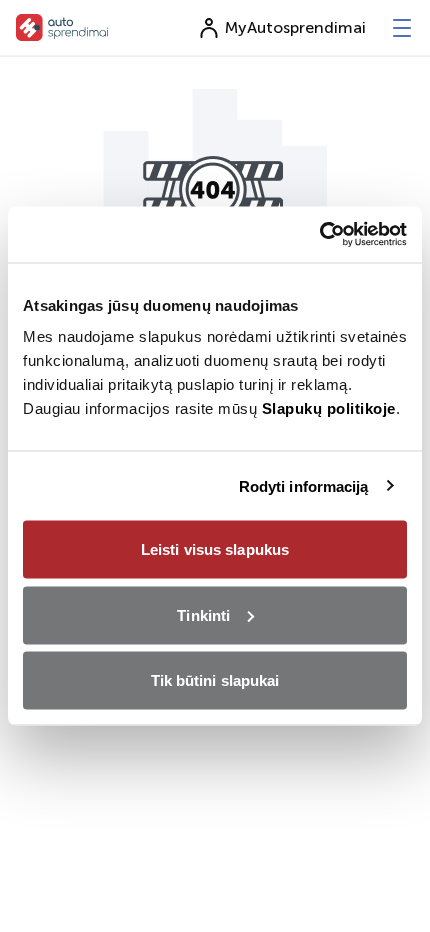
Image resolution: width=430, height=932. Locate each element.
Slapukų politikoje (329, 408)
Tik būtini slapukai (215, 680)
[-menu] (402, 28)
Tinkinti (203, 614)
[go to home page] (62, 27)
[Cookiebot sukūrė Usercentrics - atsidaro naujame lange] (319, 235)
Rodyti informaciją (304, 485)
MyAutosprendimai (295, 27)
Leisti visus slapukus (215, 549)
